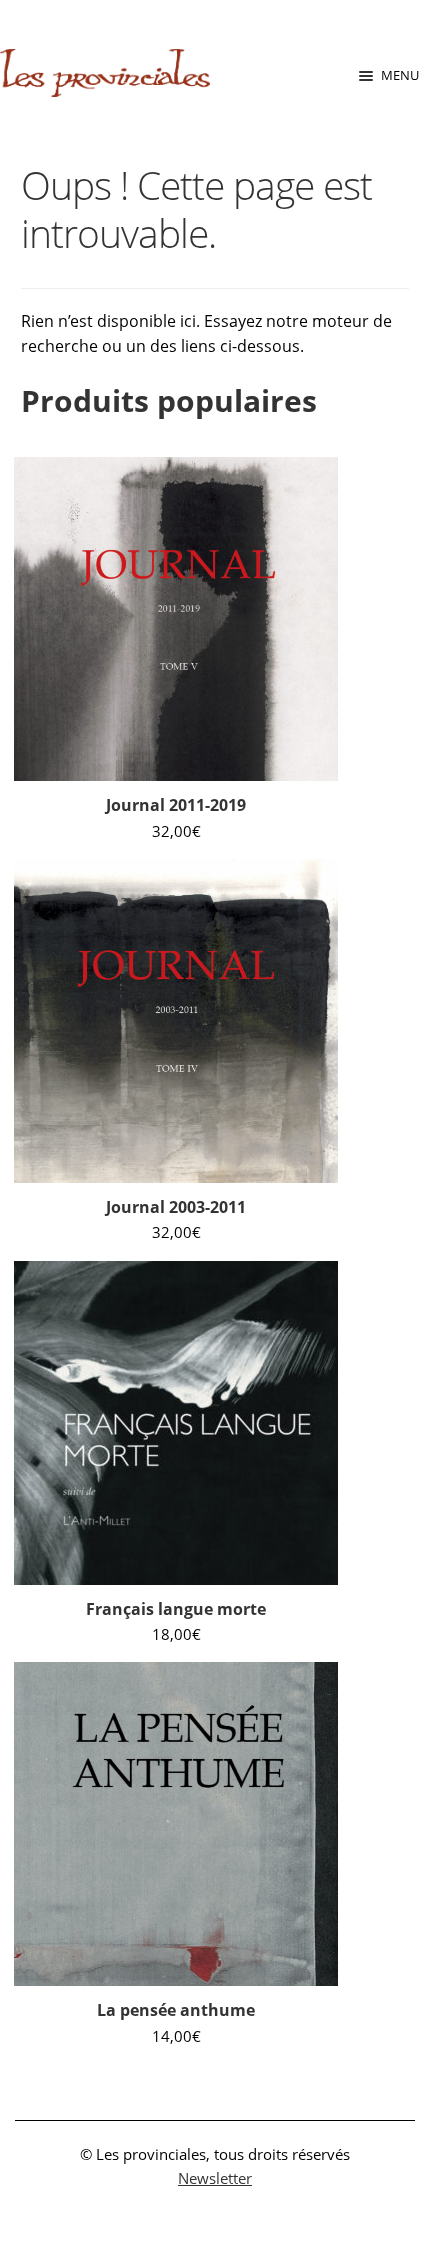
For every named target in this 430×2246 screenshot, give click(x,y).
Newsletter (215, 2178)
